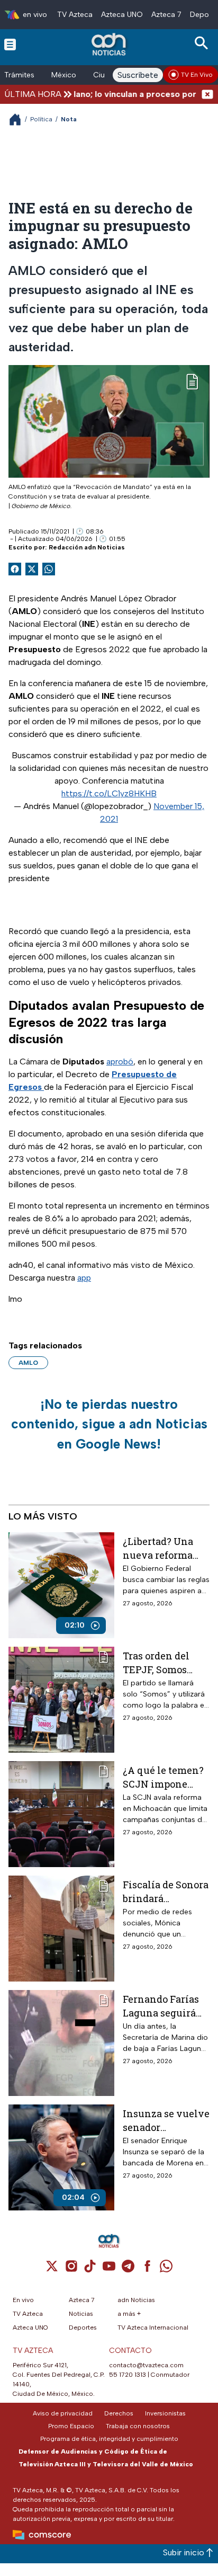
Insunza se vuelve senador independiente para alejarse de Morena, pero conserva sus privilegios (166, 2120)
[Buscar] (203, 43)
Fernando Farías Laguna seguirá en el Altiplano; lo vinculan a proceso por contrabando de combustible (165, 2006)
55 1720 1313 (128, 2375)
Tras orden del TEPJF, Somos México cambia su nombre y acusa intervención (165, 1662)
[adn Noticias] (110, 44)
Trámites (19, 75)
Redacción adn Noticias (87, 547)
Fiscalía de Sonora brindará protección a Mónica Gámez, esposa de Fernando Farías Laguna (166, 1891)
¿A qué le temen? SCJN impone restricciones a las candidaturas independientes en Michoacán (166, 1777)
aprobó (120, 1062)
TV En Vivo (197, 75)
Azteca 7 (166, 15)
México (64, 75)
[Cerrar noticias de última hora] (207, 94)
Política (41, 119)
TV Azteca (75, 15)
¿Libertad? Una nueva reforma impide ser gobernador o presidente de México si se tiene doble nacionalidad (165, 1548)
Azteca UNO (122, 15)
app (84, 1278)
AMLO (28, 1363)
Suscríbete (138, 75)
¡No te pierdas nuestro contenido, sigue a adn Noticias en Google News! (109, 1424)
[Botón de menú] (10, 44)
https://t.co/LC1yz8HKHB (109, 793)
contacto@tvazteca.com (146, 2365)
